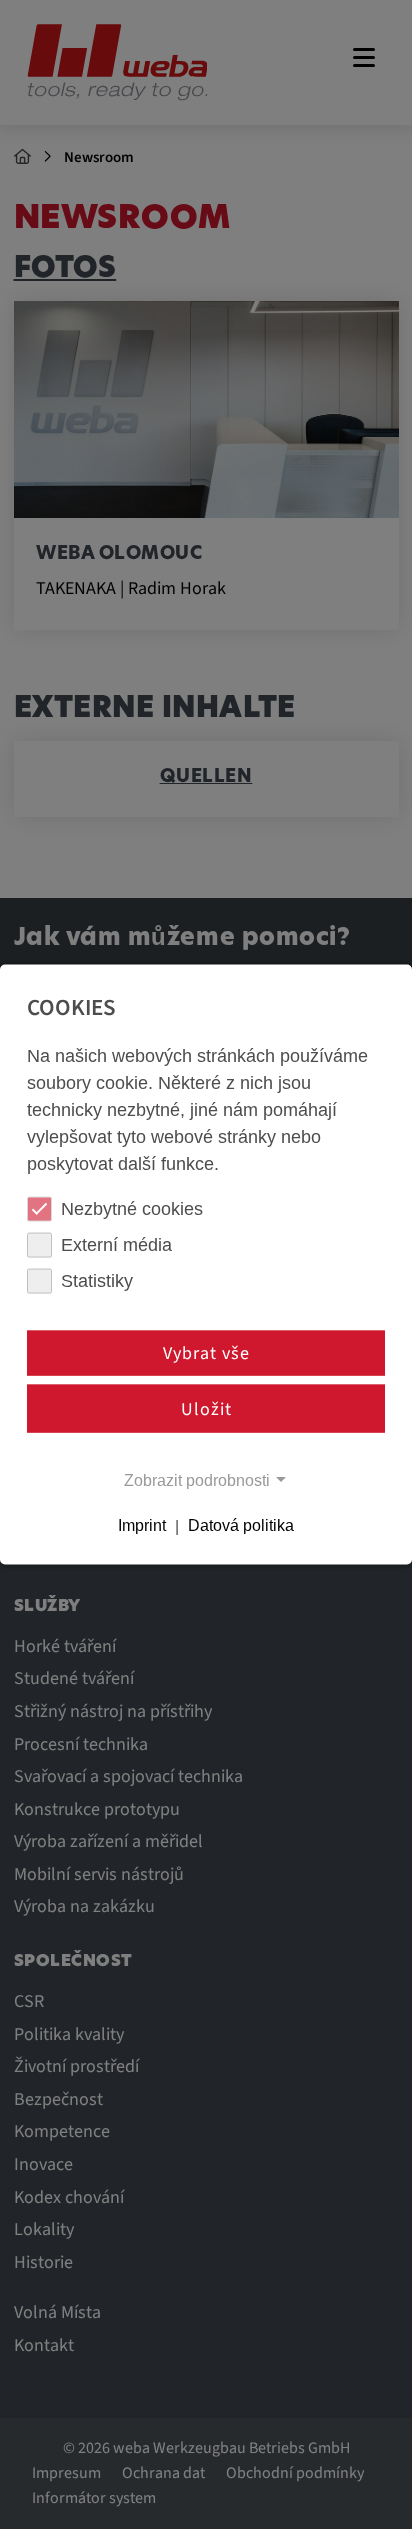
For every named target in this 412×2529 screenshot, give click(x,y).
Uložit (206, 1408)
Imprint (142, 1525)
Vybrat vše (206, 1353)
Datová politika (241, 1525)
